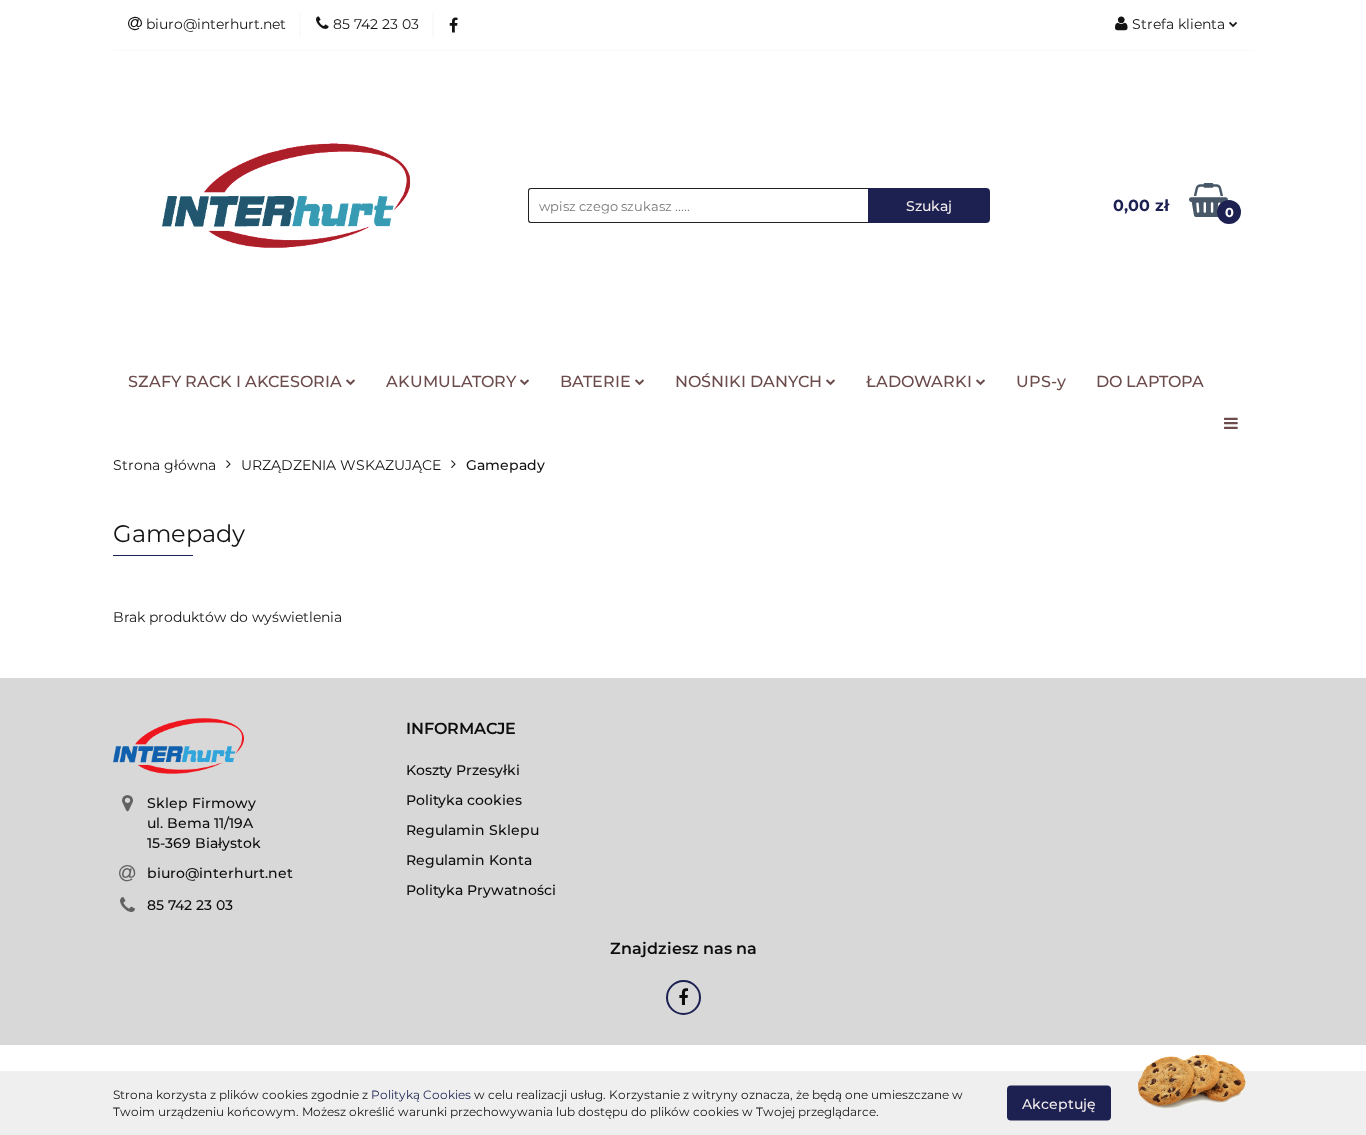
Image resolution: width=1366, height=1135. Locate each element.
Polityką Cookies (421, 1094)
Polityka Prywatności (481, 890)
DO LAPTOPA (1150, 381)
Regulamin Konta (469, 860)
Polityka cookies (464, 800)
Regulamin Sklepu (472, 830)
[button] (461, 729)
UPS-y (1041, 381)
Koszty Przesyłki (463, 770)
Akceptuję (1059, 1103)
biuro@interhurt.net (220, 873)
